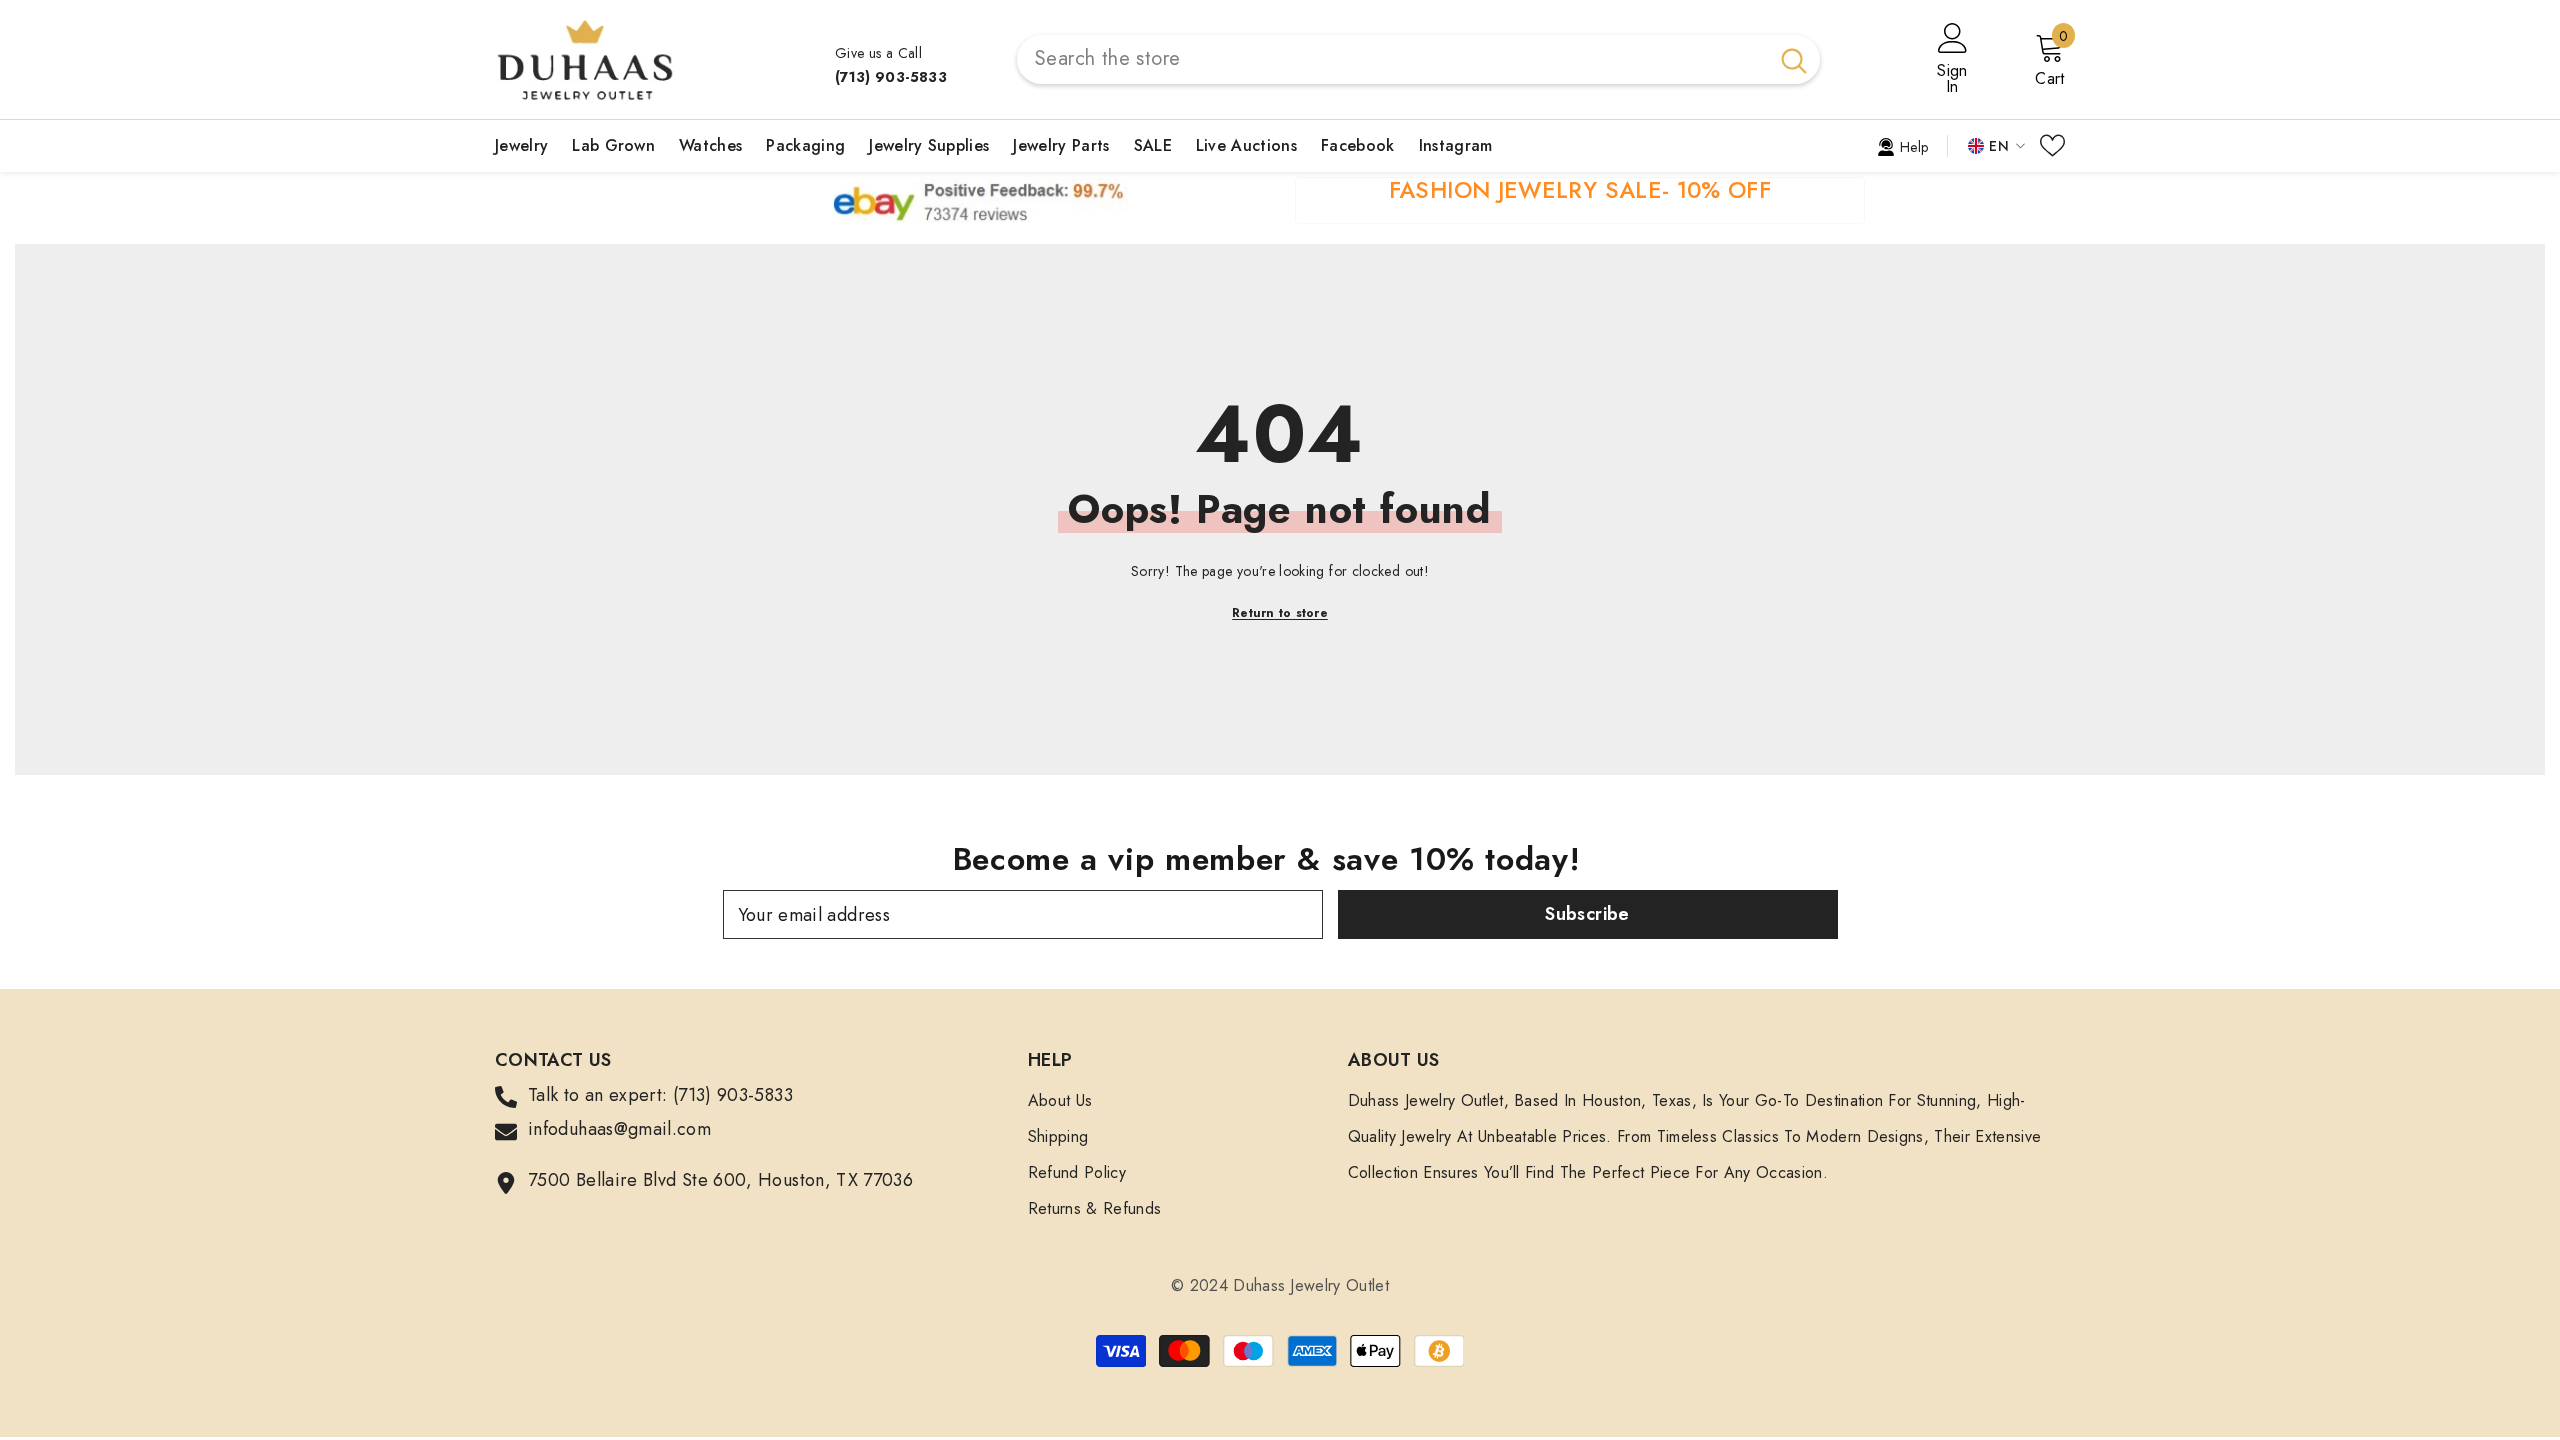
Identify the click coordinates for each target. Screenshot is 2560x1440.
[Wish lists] (2052, 145)
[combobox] (1392, 59)
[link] (1902, 145)
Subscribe (1587, 914)
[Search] (1418, 59)
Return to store (1280, 613)
